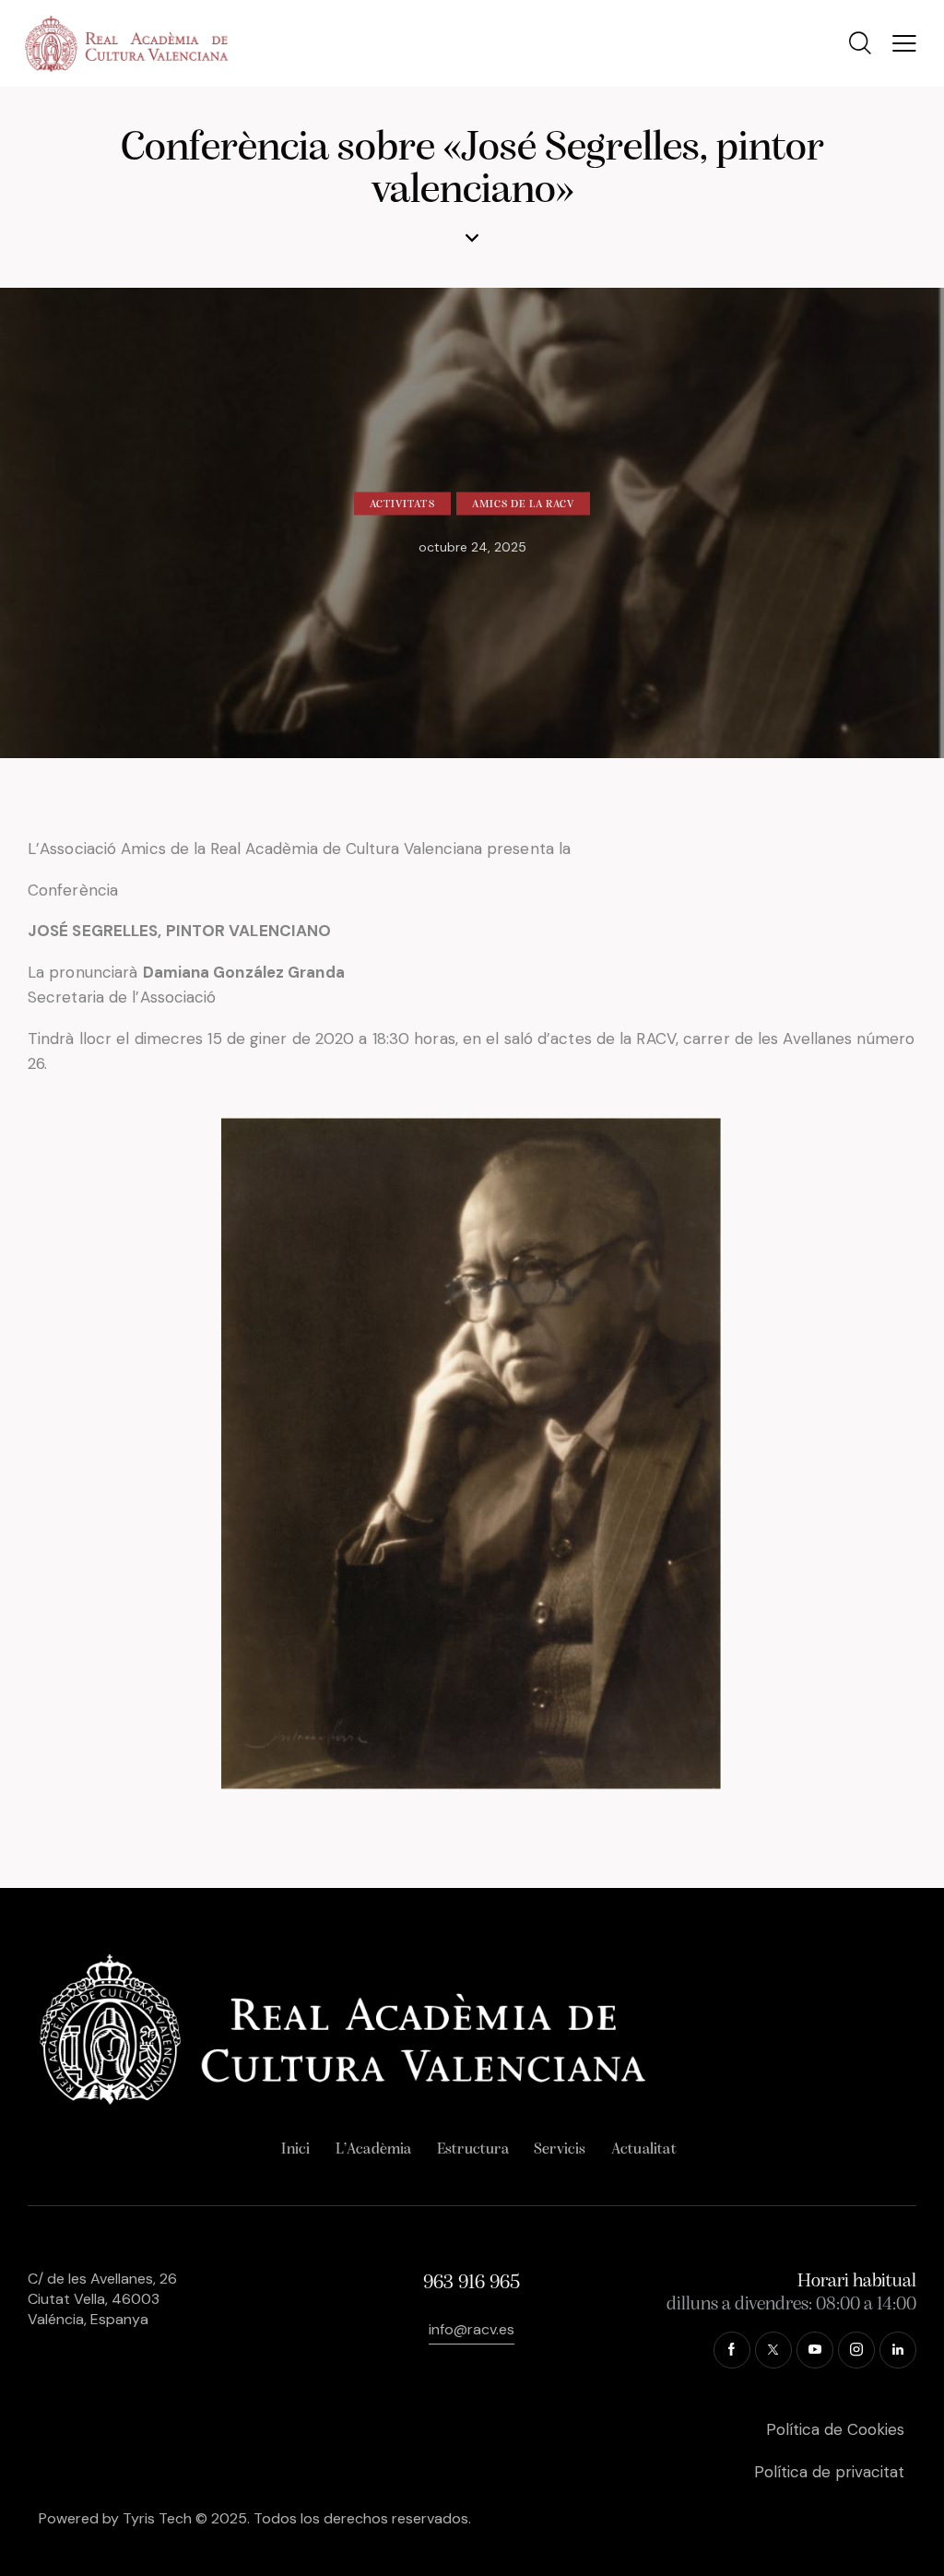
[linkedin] (898, 2350)
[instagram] (856, 2350)
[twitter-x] (773, 2350)
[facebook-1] (732, 2350)
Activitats (402, 505)
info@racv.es (472, 2329)
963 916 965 (472, 2283)
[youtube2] (815, 2350)
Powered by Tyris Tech (115, 2518)
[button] (904, 43)
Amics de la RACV (524, 505)
